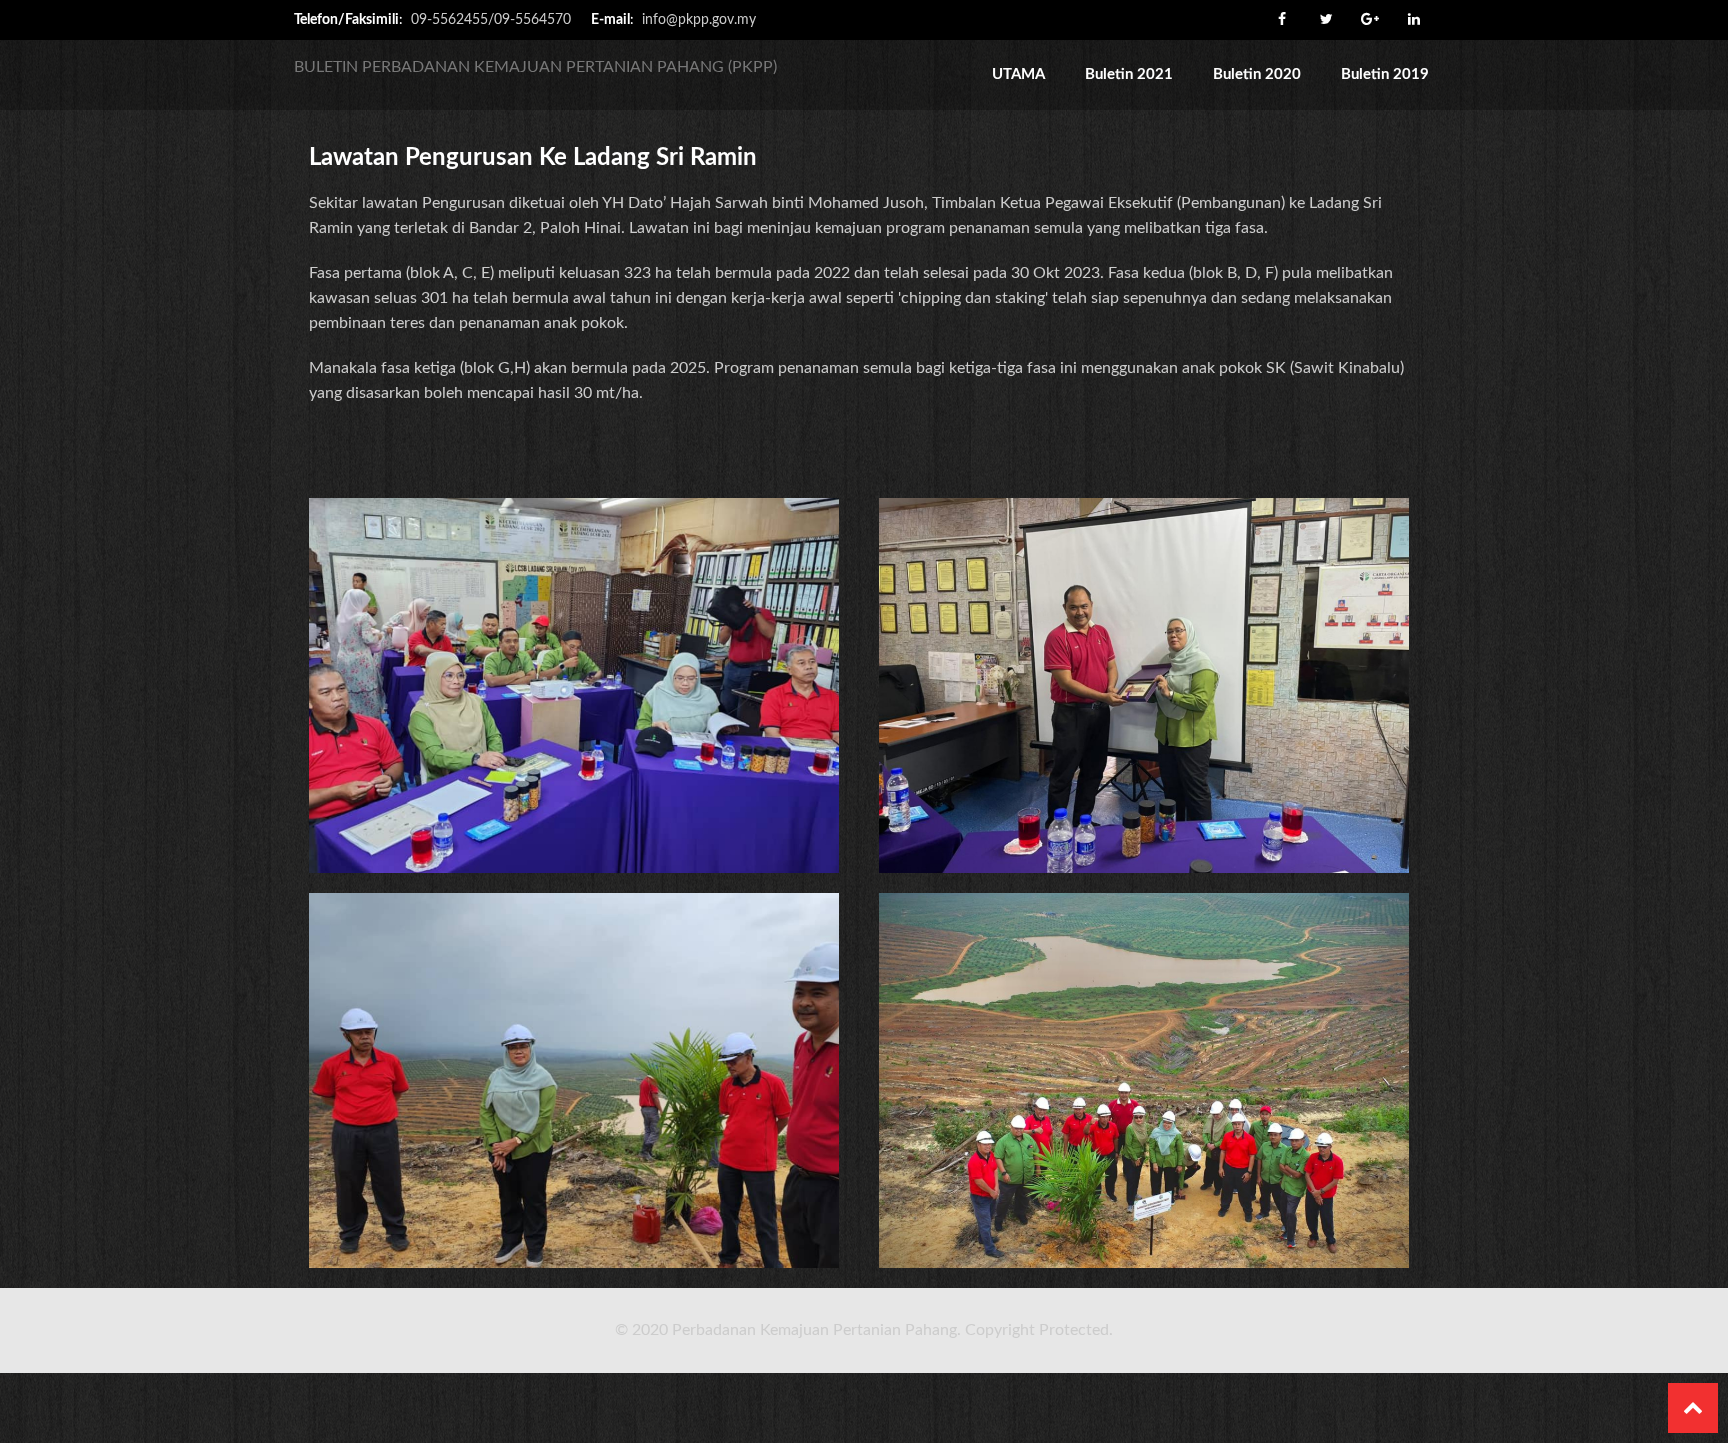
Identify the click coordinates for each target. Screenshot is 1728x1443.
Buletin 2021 (1129, 74)
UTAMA (1018, 74)
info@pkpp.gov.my (699, 20)
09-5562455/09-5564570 (491, 20)
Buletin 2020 (1257, 74)
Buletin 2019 (1385, 74)
